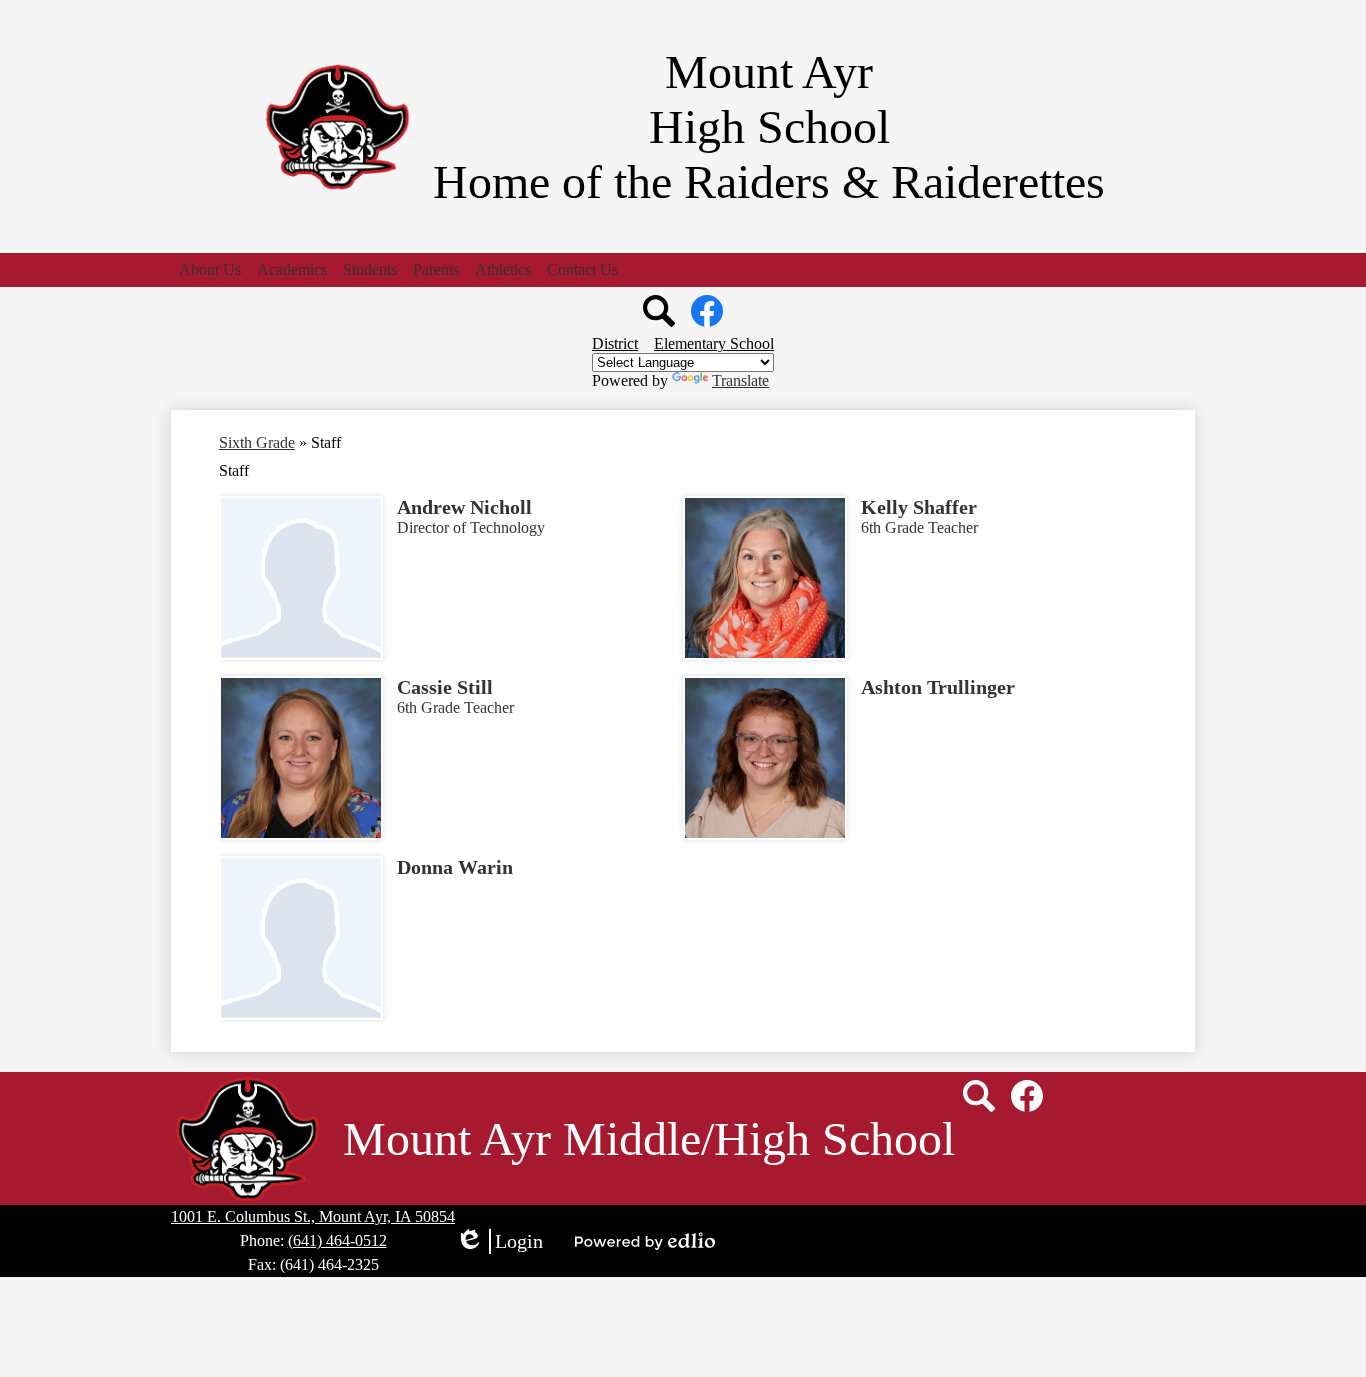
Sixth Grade (257, 442)
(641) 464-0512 (337, 1240)
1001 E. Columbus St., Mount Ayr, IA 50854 (313, 1216)
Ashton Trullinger (938, 687)
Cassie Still (445, 687)
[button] (210, 270)
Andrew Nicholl (464, 507)
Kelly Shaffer (919, 507)
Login (499, 1242)
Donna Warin (455, 867)
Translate (740, 380)
